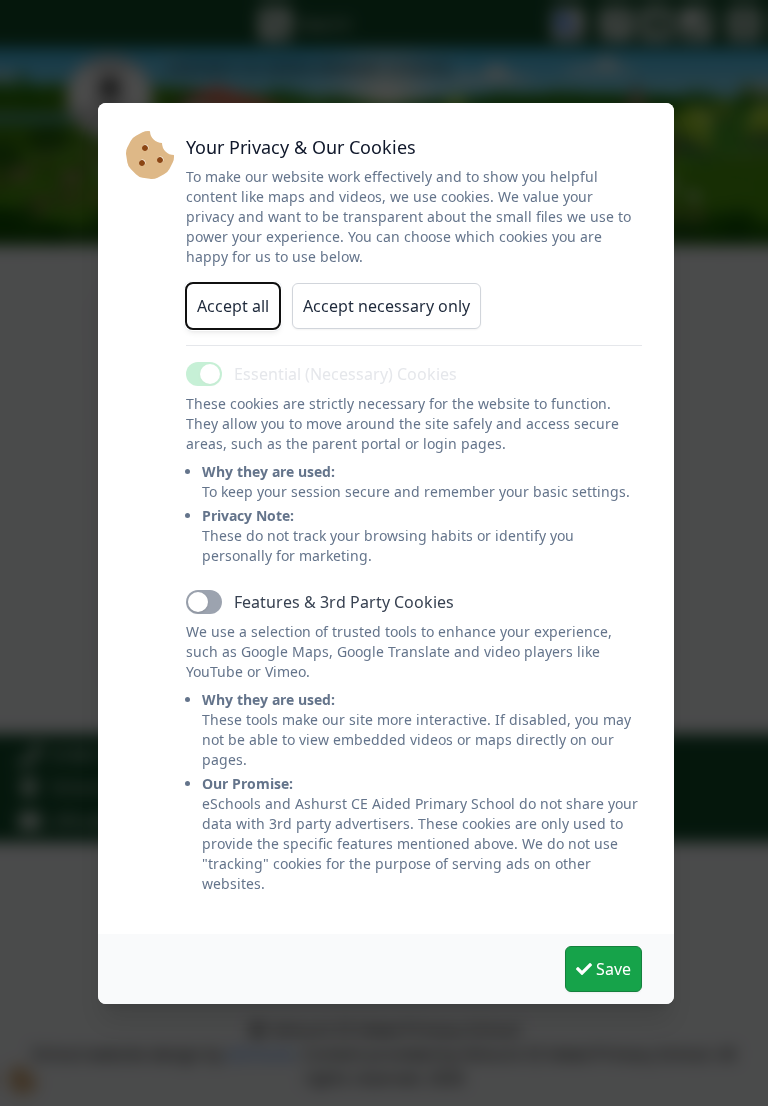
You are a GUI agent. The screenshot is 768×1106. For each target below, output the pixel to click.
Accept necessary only (386, 306)
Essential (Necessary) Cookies (345, 374)
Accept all (233, 306)
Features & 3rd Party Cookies (344, 602)
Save (611, 969)
